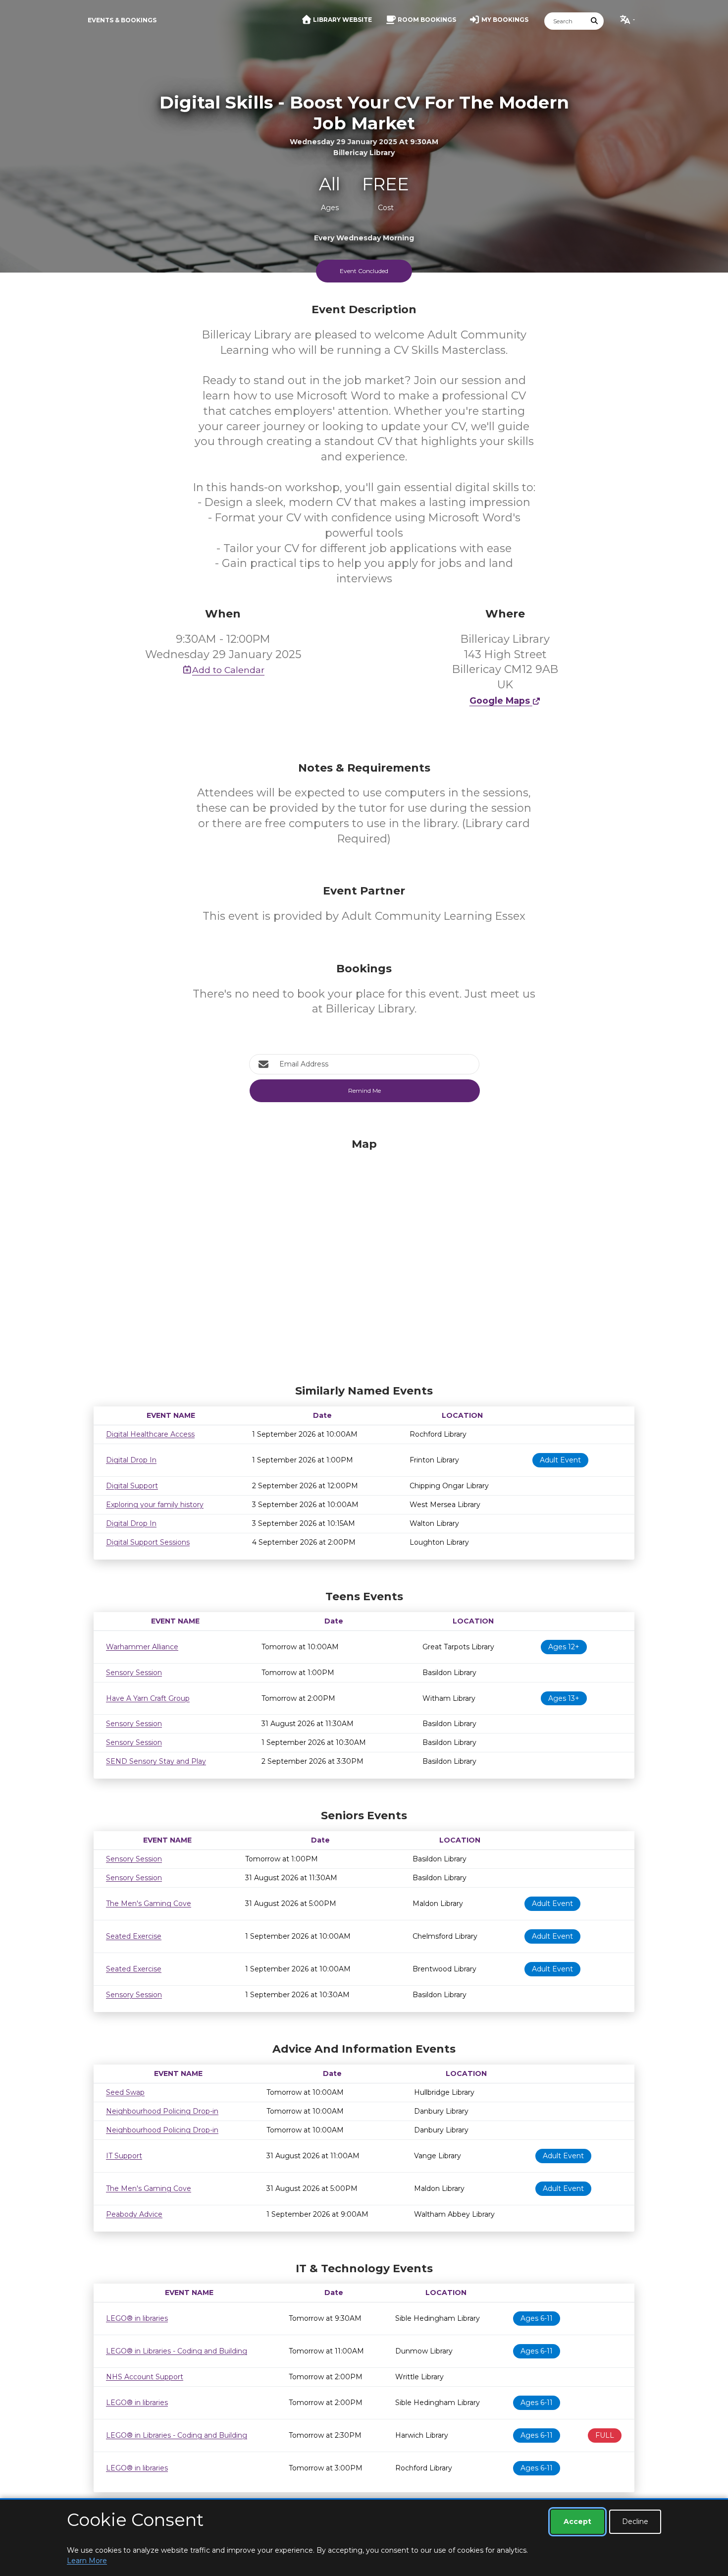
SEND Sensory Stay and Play (156, 1761)
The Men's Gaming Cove (149, 1904)
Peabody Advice (134, 2214)
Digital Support (132, 1486)
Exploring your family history (155, 1505)
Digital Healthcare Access (150, 1434)
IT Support (124, 2156)
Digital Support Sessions (148, 1542)
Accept (577, 2521)
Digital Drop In (131, 1460)
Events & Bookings (122, 20)
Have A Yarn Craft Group (148, 1698)
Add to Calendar (228, 670)
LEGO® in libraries (137, 2318)
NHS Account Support (145, 2377)
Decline (635, 2521)
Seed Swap (125, 2092)
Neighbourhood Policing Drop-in (162, 2111)
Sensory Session (134, 1673)
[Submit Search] (595, 21)
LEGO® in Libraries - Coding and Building (177, 2351)
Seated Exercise (134, 1936)
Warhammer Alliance (142, 1647)
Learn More (87, 2561)
